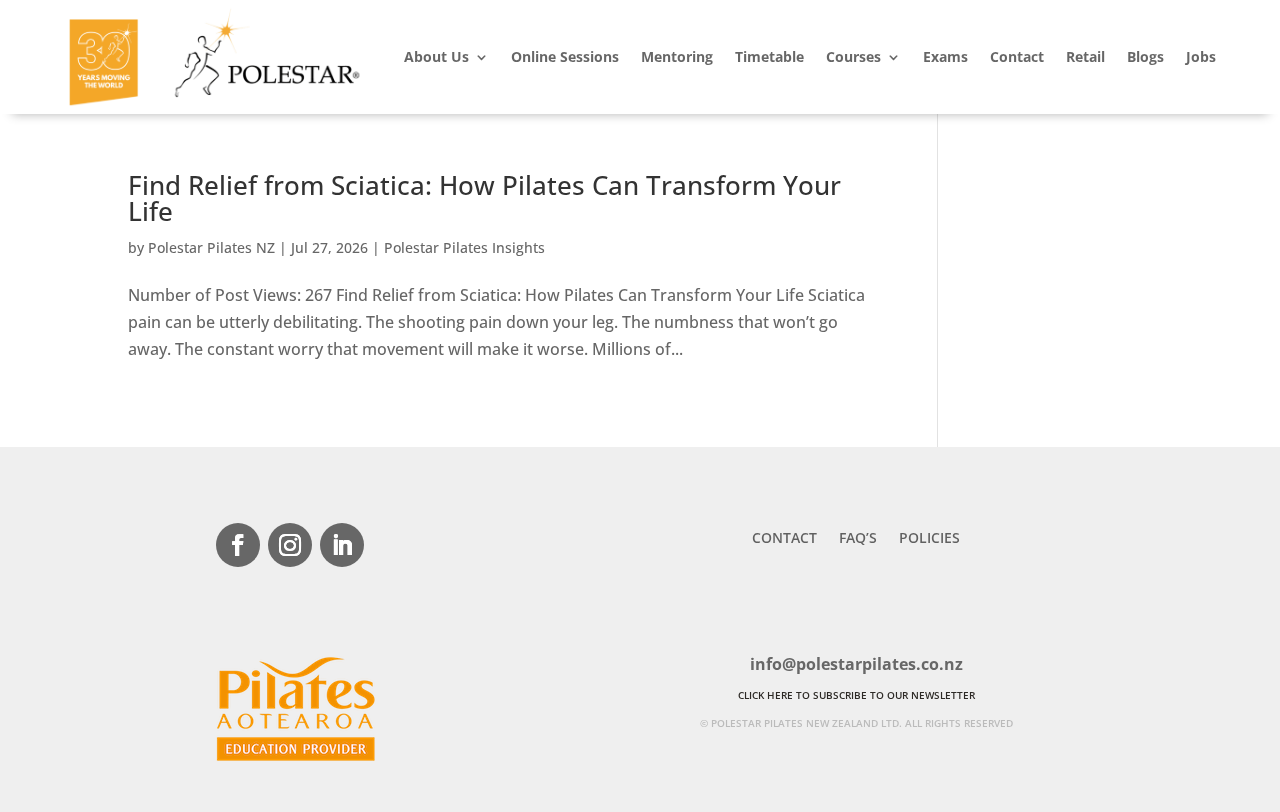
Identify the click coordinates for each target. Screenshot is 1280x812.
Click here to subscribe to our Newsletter (856, 695)
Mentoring (677, 56)
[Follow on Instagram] (290, 545)
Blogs (1145, 56)
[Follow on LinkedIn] (342, 545)
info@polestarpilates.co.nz (856, 664)
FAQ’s (858, 539)
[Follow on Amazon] (394, 545)
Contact (1017, 56)
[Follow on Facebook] (238, 545)
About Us (436, 56)
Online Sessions (565, 56)
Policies (929, 539)
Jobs (1201, 56)
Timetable (769, 56)
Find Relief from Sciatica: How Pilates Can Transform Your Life (484, 198)
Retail (1085, 56)
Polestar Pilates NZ (211, 247)
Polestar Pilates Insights (464, 247)
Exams (945, 56)
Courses (853, 56)
